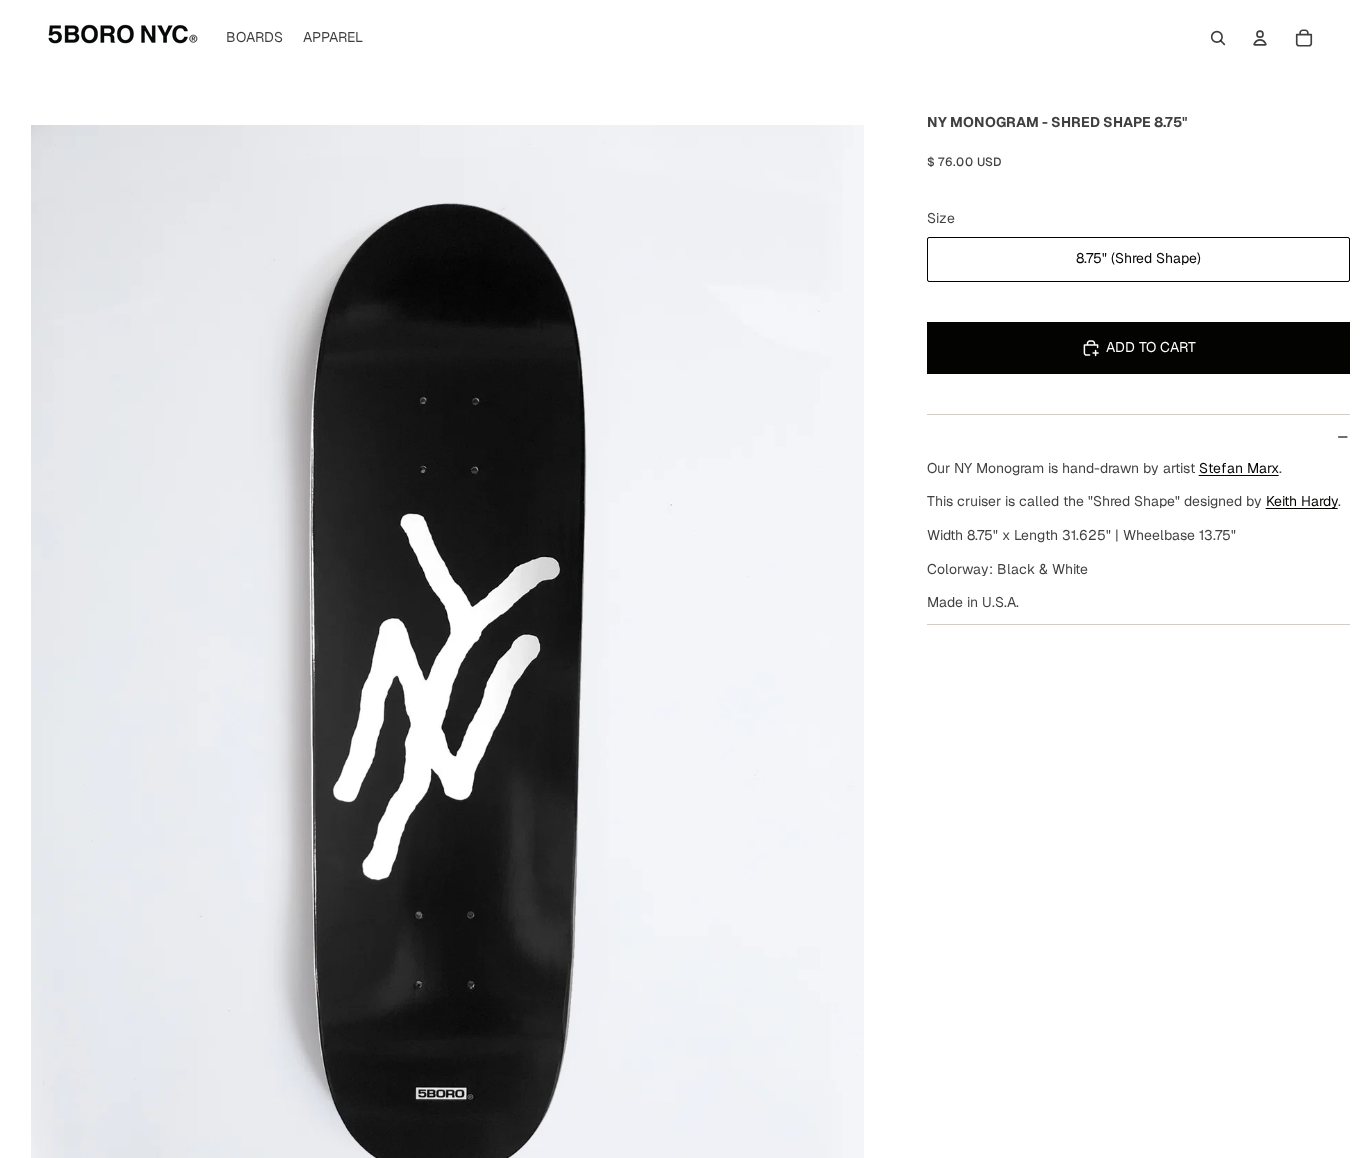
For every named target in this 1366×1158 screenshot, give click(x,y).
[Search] (1218, 38)
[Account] (1260, 38)
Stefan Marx (1239, 468)
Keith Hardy (1302, 501)
